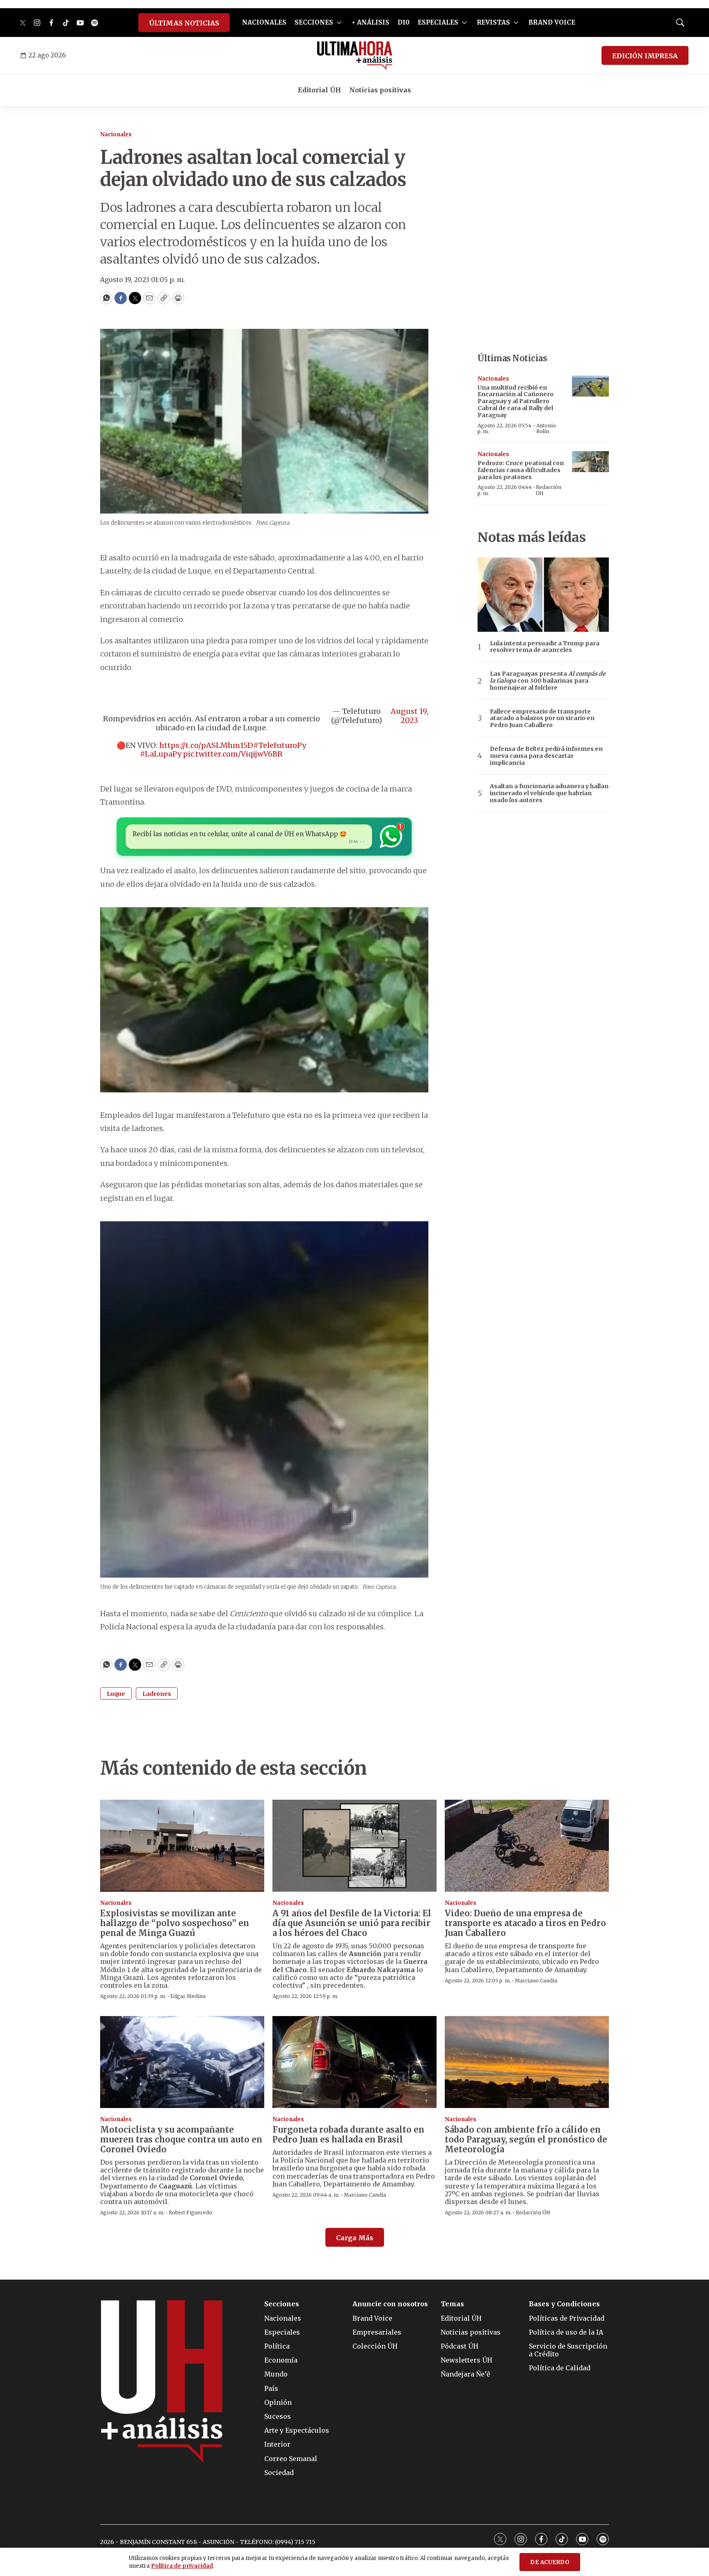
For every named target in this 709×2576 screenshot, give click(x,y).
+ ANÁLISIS (371, 22)
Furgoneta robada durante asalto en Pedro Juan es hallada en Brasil (348, 2134)
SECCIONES (314, 22)
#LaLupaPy (161, 754)
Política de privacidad (182, 2566)
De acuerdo (550, 2562)
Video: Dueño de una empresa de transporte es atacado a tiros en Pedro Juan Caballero (525, 1923)
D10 (404, 22)
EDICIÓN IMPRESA (645, 56)
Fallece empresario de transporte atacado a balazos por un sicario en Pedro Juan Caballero (542, 718)
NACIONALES (264, 22)
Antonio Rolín (546, 428)
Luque (116, 1694)
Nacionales (116, 134)
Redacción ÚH (549, 490)
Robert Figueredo (190, 2212)
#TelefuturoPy (280, 745)
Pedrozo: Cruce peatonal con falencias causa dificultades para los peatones (521, 470)
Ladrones (157, 1694)
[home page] (355, 55)
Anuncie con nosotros (390, 2304)
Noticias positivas (380, 90)
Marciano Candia (536, 1981)
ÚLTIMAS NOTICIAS (184, 23)
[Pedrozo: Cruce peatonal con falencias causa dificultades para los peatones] (590, 462)
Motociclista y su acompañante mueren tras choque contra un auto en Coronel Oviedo (181, 2139)
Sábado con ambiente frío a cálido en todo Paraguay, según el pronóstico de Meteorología (526, 2139)
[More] (339, 23)
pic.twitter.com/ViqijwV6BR (233, 754)
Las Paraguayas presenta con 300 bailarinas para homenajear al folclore (548, 681)
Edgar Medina (188, 1996)
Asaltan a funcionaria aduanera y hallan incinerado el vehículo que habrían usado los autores (549, 793)
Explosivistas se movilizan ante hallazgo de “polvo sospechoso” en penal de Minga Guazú (175, 1923)
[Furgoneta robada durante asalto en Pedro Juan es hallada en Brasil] (354, 2062)
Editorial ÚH (319, 90)
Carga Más (355, 2238)
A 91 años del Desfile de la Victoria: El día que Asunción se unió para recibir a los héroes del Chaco (352, 1923)
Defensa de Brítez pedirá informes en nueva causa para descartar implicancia (546, 756)
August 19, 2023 (409, 716)
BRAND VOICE (552, 22)
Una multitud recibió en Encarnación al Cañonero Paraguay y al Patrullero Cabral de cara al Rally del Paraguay (516, 401)
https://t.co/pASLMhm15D (206, 745)
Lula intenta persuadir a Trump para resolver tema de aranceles (545, 647)
